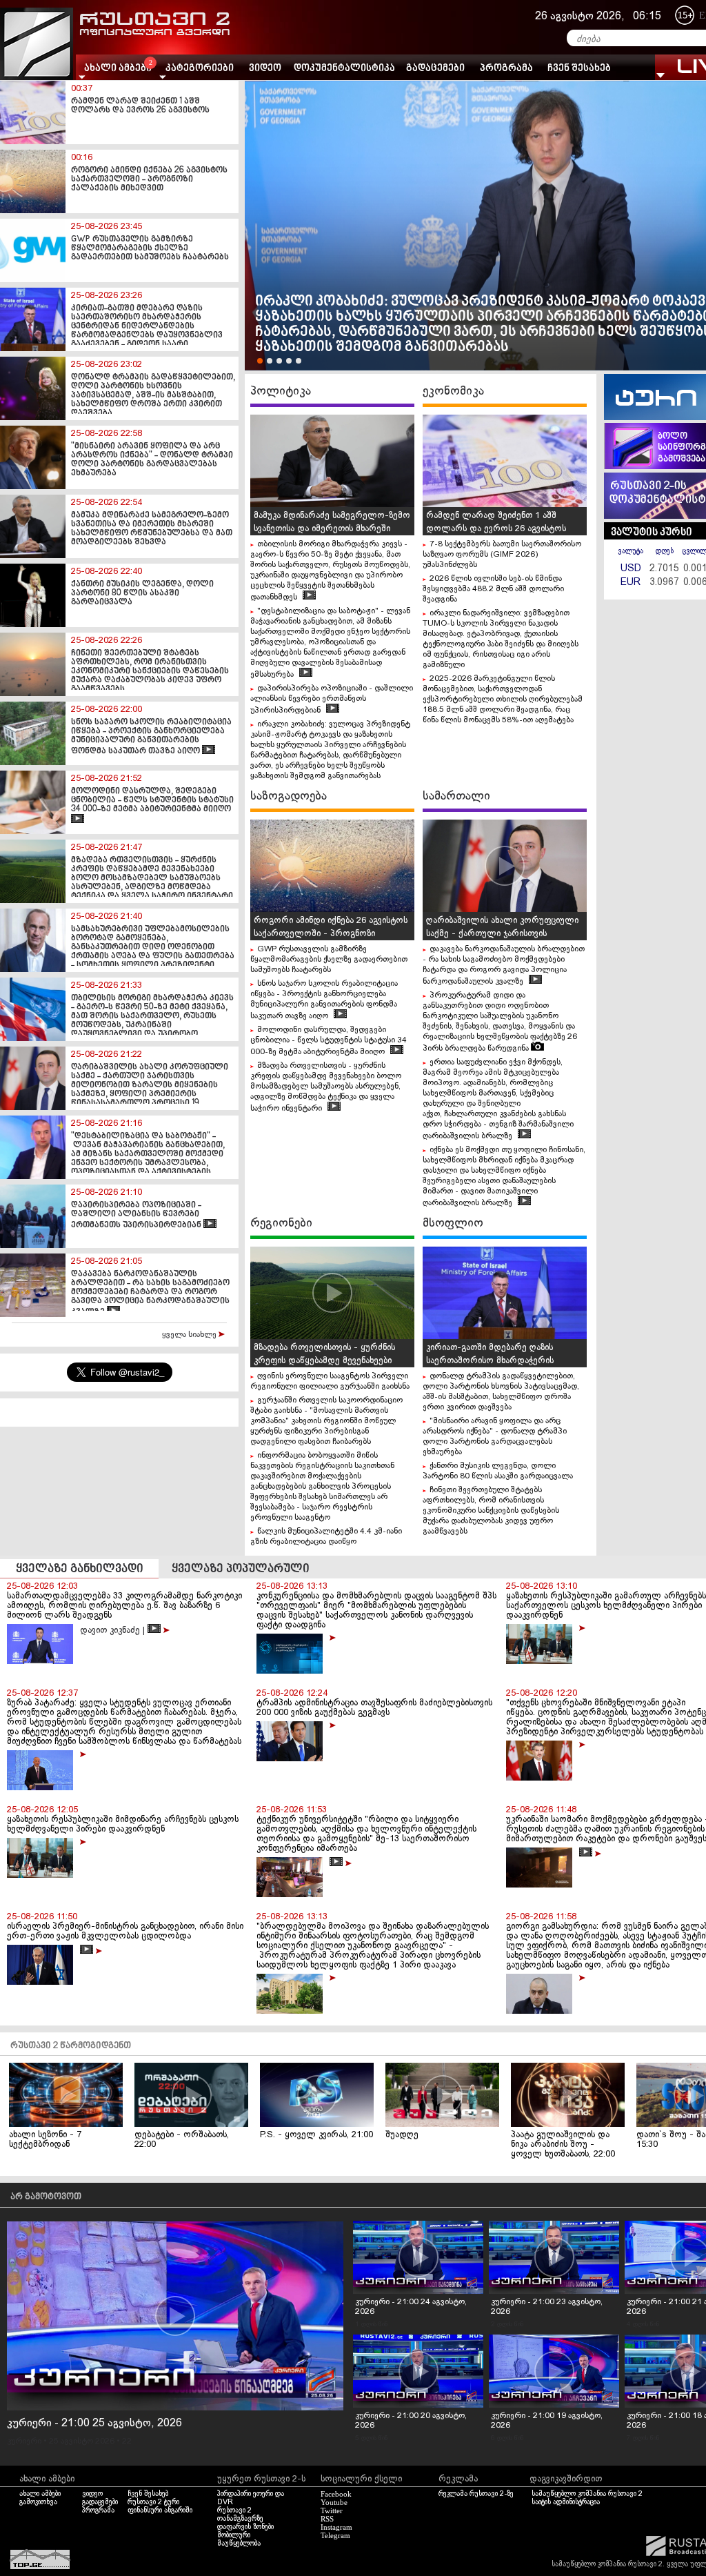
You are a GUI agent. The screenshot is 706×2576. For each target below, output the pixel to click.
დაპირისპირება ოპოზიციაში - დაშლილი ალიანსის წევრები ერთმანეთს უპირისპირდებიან (332, 700)
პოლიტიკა (281, 391)
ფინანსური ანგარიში (160, 2510)
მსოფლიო (453, 1223)
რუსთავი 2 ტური (153, 2502)
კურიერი (24, 2441)
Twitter (332, 2510)
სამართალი (456, 796)
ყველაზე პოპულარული (241, 1569)
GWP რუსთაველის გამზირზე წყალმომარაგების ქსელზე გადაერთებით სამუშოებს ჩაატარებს (329, 960)
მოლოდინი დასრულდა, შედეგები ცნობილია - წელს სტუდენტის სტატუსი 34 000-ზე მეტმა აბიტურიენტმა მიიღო (329, 1041)
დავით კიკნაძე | (114, 1631)
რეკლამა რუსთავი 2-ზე (476, 2494)
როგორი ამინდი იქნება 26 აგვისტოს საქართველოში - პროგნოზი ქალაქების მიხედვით (331, 934)
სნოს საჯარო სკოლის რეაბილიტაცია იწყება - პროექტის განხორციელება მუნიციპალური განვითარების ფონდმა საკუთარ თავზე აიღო (324, 1000)
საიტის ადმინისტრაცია (566, 2502)
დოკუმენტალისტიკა (344, 69)
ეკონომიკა (453, 391)
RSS (327, 2519)
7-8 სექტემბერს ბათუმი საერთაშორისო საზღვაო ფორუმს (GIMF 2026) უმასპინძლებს (502, 555)
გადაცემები (435, 69)
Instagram (336, 2527)
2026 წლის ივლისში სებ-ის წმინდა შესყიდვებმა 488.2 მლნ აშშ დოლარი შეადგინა (493, 589)
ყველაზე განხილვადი (80, 1569)
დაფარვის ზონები (245, 2527)
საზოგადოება (289, 796)
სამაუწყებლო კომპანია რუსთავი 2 (587, 2494)
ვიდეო (265, 69)
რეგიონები (281, 1223)
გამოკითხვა (38, 2502)
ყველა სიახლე (190, 1335)
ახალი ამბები (40, 2494)
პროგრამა (506, 69)
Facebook (336, 2494)
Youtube (334, 2502)
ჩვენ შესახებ (579, 69)
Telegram (335, 2535)
